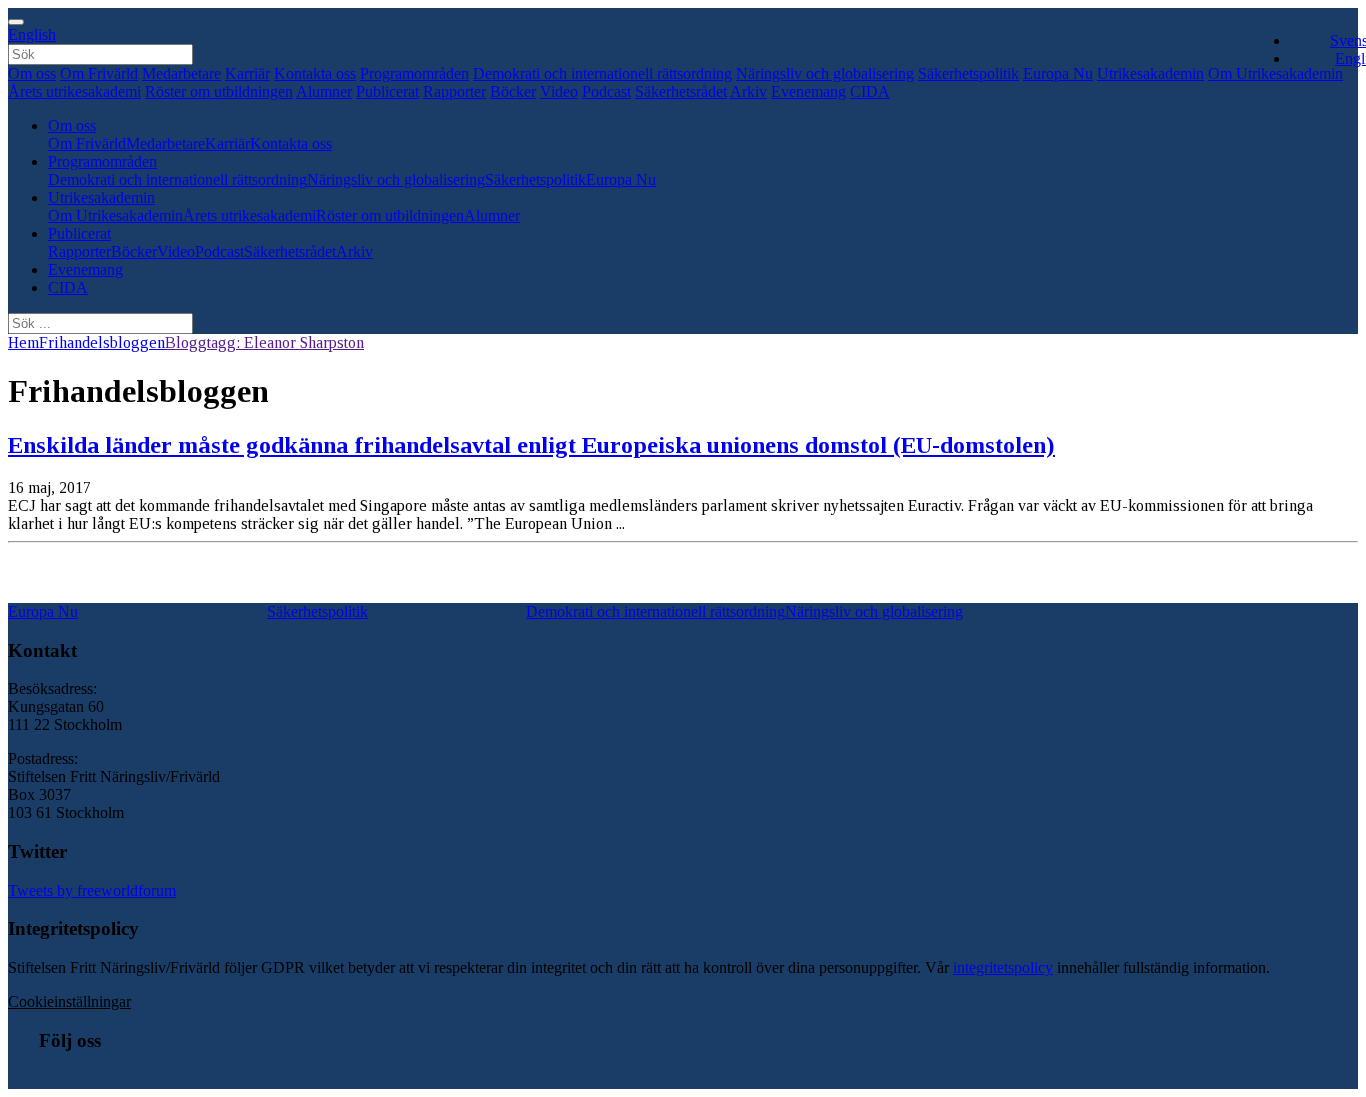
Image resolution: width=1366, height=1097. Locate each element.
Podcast (606, 91)
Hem (23, 342)
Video (559, 91)
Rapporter (454, 91)
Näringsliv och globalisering (825, 73)
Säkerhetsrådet (681, 91)
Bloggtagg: (264, 342)
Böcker (513, 91)
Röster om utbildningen (219, 91)
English (32, 34)
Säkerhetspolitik (968, 73)
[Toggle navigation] (16, 22)
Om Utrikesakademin (115, 215)
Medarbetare (181, 73)
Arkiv (748, 91)
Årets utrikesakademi (74, 91)
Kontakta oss (315, 73)
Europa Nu (1058, 73)
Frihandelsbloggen (102, 342)
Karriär (247, 73)
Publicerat (387, 91)
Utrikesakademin (1150, 73)
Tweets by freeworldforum (92, 890)
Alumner (324, 91)
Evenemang (808, 91)
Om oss (32, 73)
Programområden (414, 73)
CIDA (870, 91)
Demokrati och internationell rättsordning (602, 73)
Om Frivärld (99, 73)
